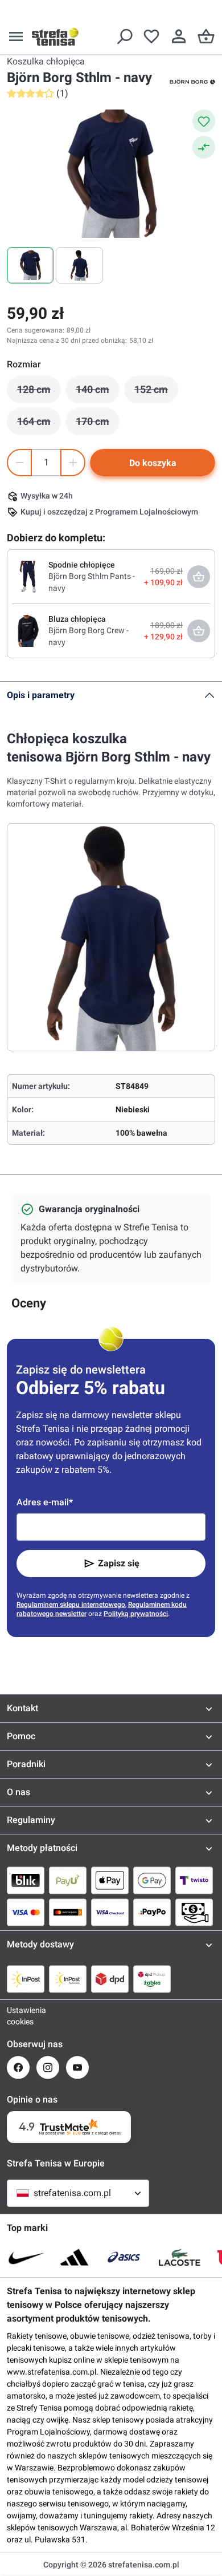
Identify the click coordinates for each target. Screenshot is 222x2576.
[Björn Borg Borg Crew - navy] (28, 630)
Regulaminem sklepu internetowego (71, 1605)
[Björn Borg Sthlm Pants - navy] (28, 576)
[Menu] (16, 37)
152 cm (156, 392)
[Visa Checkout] (110, 1912)
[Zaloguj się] (179, 37)
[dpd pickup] (152, 1979)
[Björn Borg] (192, 81)
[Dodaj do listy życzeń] (204, 121)
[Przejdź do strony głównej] (55, 37)
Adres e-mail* (45, 1502)
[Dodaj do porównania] (204, 147)
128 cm (39, 392)
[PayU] (68, 1880)
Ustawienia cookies (18, 2016)
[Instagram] (48, 2067)
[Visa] (26, 1912)
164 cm (39, 424)
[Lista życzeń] (151, 37)
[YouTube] (77, 2067)
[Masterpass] (68, 1912)
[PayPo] (152, 1912)
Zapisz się (119, 1563)
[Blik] (26, 1880)
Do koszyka (153, 463)
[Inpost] (26, 1979)
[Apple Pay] (110, 1880)
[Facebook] (18, 2067)
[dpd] (110, 1979)
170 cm (98, 424)
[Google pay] (152, 1880)
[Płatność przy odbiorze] (194, 1912)
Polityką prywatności (136, 1614)
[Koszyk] (206, 37)
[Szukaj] (124, 37)
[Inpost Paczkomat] (68, 1979)
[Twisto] (194, 1880)
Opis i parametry (41, 695)
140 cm (98, 392)
